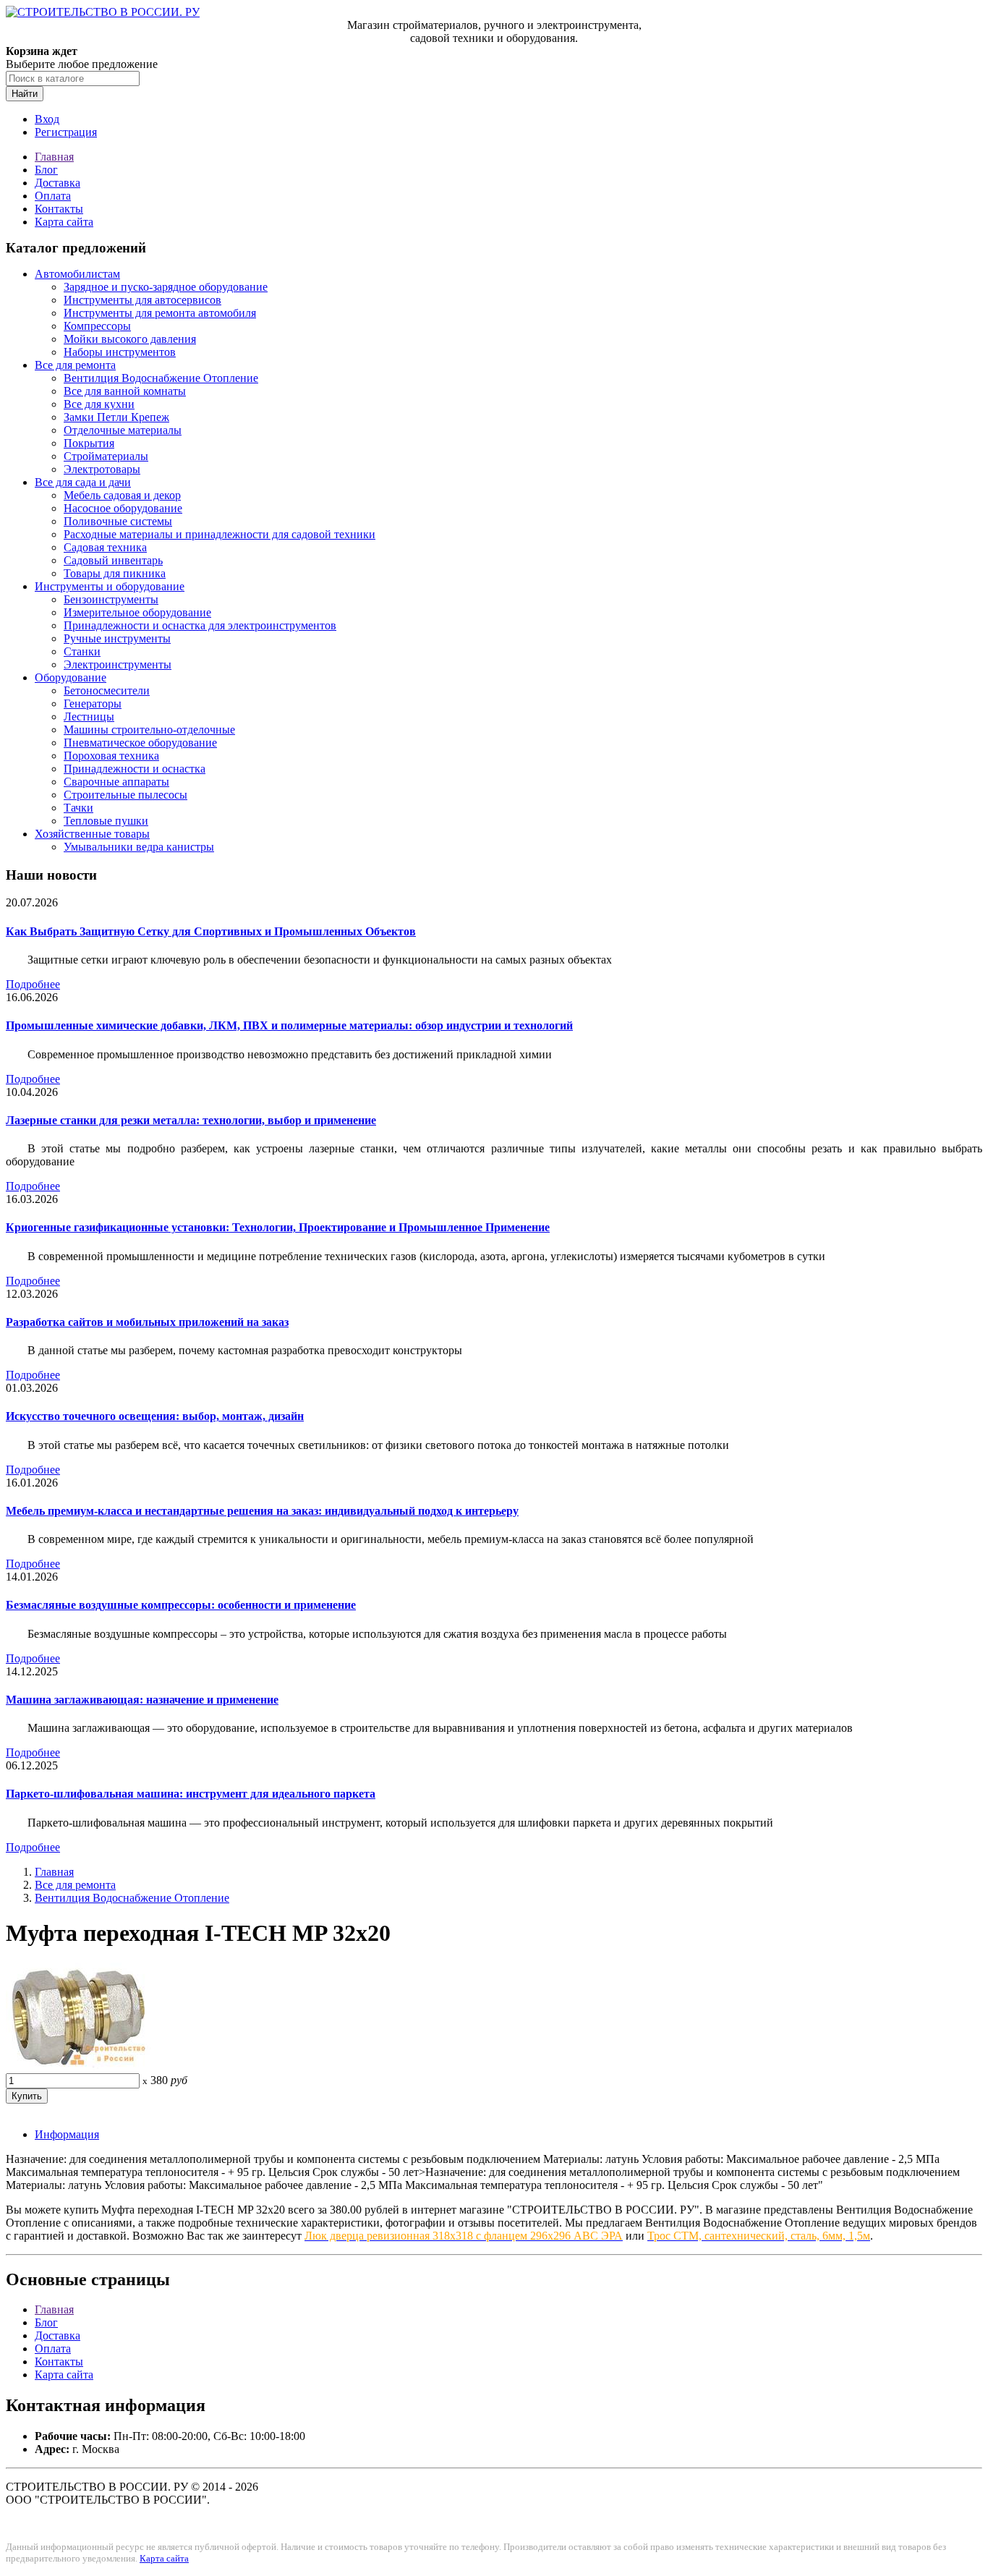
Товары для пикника (115, 573)
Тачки (78, 808)
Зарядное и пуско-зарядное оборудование (166, 287)
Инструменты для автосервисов (142, 300)
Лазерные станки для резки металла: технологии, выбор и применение (191, 1120)
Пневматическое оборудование (140, 743)
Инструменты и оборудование (110, 586)
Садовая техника (105, 547)
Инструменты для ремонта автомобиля (160, 313)
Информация (67, 2134)
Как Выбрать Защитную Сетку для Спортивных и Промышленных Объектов (211, 931)
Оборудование (71, 677)
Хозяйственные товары (92, 834)
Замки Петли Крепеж (116, 417)
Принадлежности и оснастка (135, 769)
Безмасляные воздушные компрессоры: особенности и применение (181, 1605)
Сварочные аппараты (116, 782)
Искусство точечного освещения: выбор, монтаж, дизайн (155, 1416)
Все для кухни (99, 404)
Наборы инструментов (120, 352)
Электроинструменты (118, 664)
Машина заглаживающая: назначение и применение (142, 1700)
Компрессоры (97, 326)
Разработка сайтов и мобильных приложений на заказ (147, 1322)
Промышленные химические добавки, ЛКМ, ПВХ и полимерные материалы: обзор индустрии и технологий (289, 1025)
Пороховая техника (111, 756)
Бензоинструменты (111, 599)
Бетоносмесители (107, 690)
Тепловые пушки (106, 821)
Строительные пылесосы (125, 795)
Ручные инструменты (117, 638)
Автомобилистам (77, 274)
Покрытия (89, 443)
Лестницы (89, 717)
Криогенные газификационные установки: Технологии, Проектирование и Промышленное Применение (278, 1227)
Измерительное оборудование (137, 612)
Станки (82, 651)
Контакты (59, 209)
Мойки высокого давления (130, 339)
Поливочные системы (118, 521)
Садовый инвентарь (113, 560)
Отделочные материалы (123, 430)
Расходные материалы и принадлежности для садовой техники (220, 534)
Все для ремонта (75, 365)
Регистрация (66, 132)
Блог (46, 170)
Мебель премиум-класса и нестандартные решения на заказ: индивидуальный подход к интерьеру (262, 1511)
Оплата (53, 196)
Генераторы (93, 703)
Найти (25, 94)
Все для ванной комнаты (125, 391)
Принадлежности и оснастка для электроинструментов (200, 625)
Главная (54, 157)
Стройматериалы (106, 456)
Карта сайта (64, 222)
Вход (47, 119)
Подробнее (33, 984)
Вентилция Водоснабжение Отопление (161, 378)
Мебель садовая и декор (122, 495)
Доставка (58, 183)
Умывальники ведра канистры (139, 847)
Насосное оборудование (123, 508)
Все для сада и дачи (83, 482)
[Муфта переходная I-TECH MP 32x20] (78, 2066)
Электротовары (102, 469)
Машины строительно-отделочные (149, 730)
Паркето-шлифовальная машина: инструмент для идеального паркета (191, 1794)
